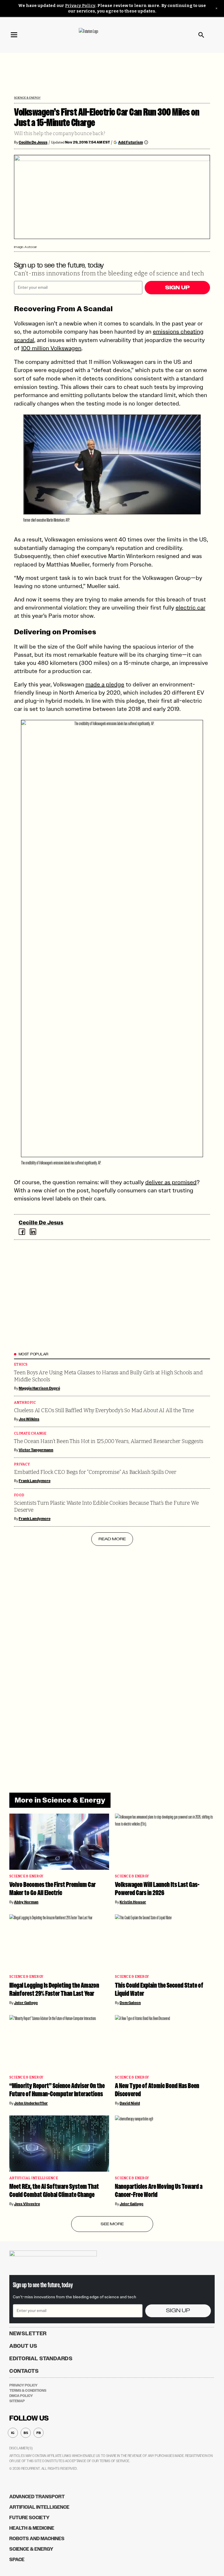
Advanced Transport (37, 2497)
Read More (112, 1539)
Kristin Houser (133, 1902)
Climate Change (30, 1434)
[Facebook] (22, 1232)
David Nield (130, 2103)
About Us (23, 2346)
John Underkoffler (31, 2103)
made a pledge (105, 684)
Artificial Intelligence (34, 2178)
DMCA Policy (21, 2396)
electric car (190, 608)
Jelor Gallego (26, 2003)
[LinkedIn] (33, 1232)
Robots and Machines (37, 2539)
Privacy (22, 1464)
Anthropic (25, 1403)
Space (17, 2560)
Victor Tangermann (36, 1450)
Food (19, 1495)
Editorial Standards (41, 2359)
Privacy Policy (80, 6)
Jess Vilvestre (27, 2204)
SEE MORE (112, 2224)
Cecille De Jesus (33, 142)
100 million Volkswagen (51, 348)
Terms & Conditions (28, 2391)
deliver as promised (171, 1182)
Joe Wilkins (29, 1419)
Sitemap (17, 2401)
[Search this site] (201, 35)
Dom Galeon (130, 2003)
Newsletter (28, 2334)
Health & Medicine (32, 2528)
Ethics (21, 1365)
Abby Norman (26, 1902)
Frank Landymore (35, 1481)
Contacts (24, 2371)
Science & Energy (27, 98)
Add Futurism (131, 142)
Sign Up (177, 288)
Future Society (29, 2518)
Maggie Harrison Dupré (39, 1388)
